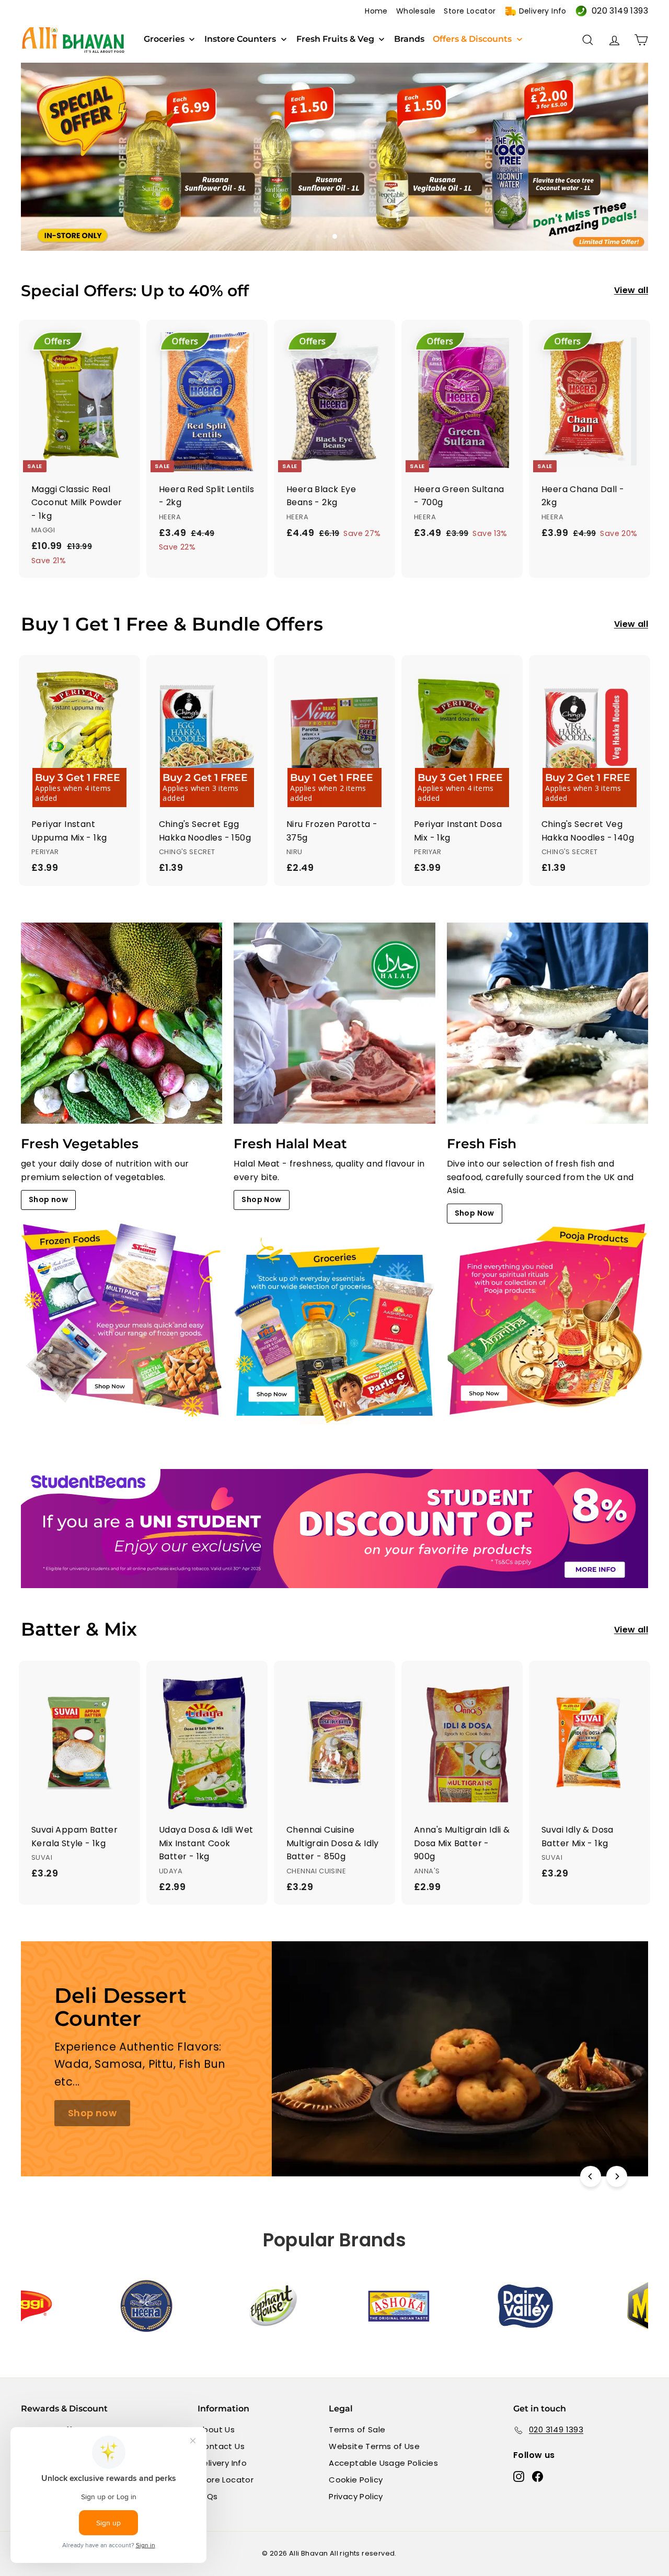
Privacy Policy (356, 2496)
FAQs (208, 2496)
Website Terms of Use (374, 2446)
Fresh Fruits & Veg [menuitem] (335, 39)
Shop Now (261, 1199)
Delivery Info (543, 11)
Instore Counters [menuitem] (240, 39)
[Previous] (591, 2176)
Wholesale (416, 11)
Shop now (48, 1199)
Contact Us (221, 2446)
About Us (216, 2429)
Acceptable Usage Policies (383, 2463)
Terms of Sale (357, 2429)
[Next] (617, 2176)
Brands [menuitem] (409, 39)
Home (376, 11)
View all (631, 290)
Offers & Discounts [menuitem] (472, 39)
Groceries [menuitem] (164, 39)
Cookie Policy (356, 2480)
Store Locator (470, 11)
